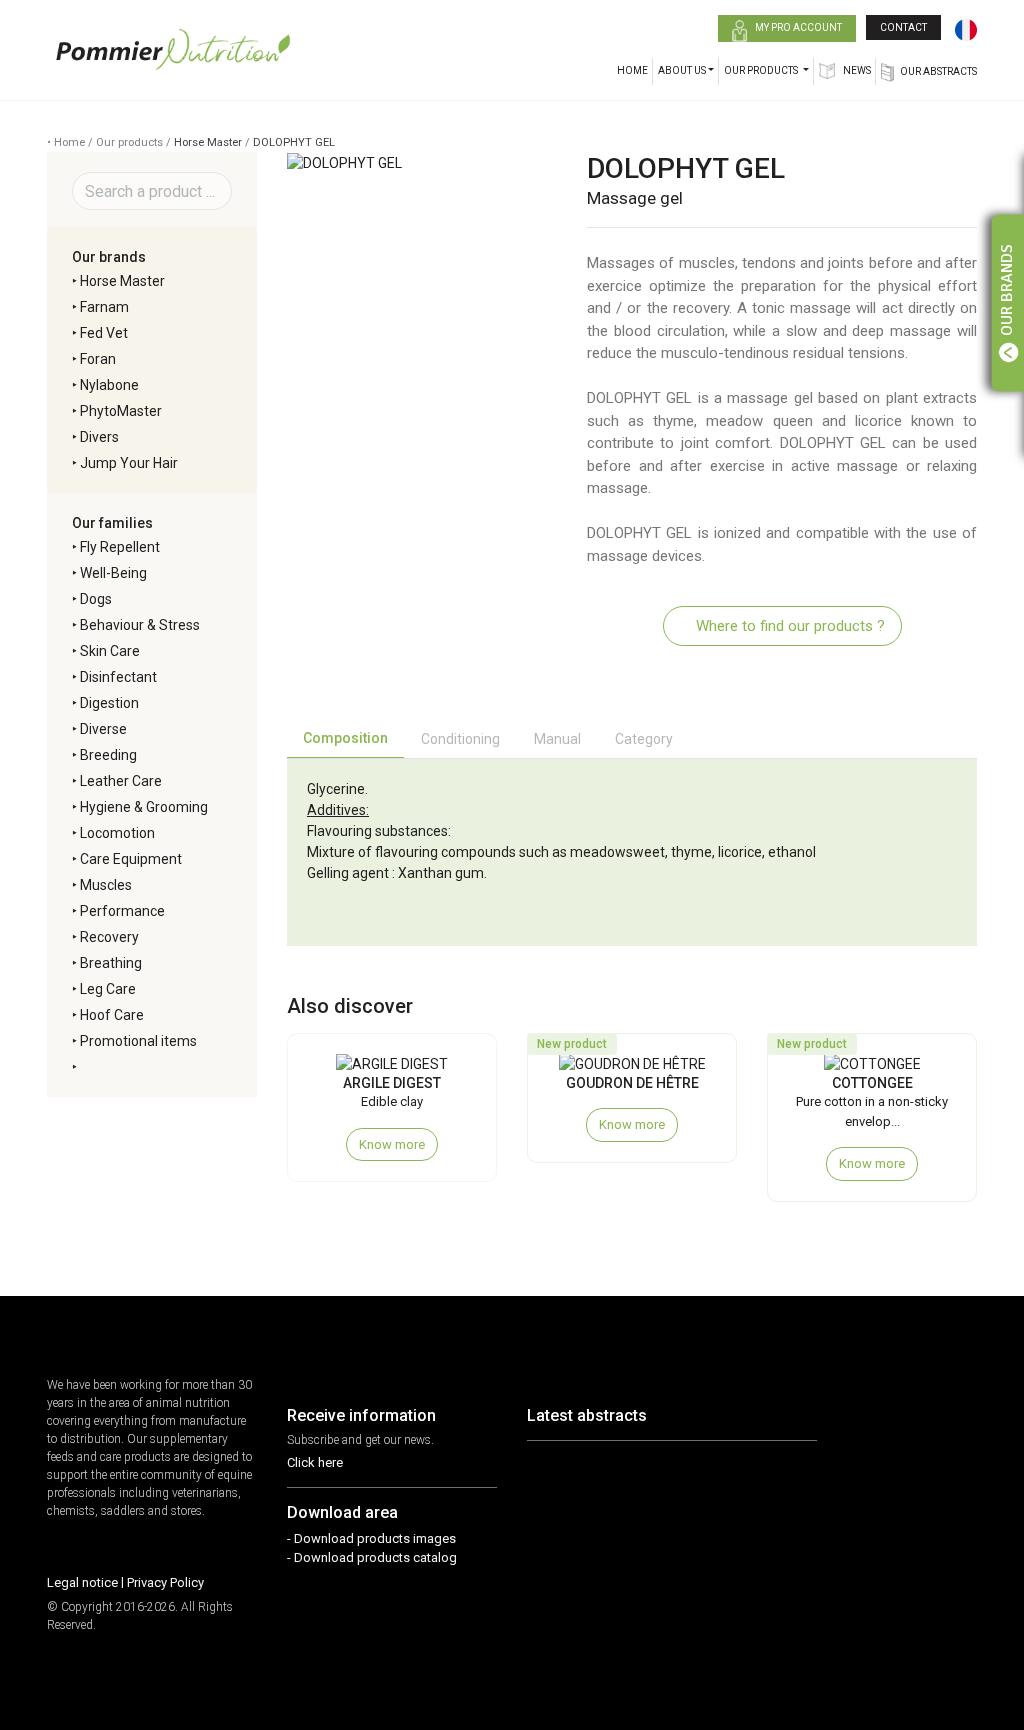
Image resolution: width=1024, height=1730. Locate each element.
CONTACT (903, 27)
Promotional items (138, 1041)
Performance (122, 911)
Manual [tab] (557, 739)
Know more (392, 1144)
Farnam (104, 307)
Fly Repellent (120, 547)
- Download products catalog (372, 1557)
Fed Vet (104, 333)
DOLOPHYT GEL (294, 142)
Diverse (103, 729)
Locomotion (117, 833)
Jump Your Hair (129, 463)
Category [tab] (644, 739)
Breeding (108, 755)
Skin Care (110, 651)
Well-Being (113, 573)
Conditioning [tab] (460, 739)
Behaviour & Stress (140, 625)
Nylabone (109, 385)
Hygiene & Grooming (144, 807)
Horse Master (208, 142)
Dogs (96, 599)
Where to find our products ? (788, 626)
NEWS (856, 70)
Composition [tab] (345, 738)
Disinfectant (118, 677)
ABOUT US (682, 70)
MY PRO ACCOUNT (797, 27)
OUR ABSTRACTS (938, 71)
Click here (315, 1462)
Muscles (106, 885)
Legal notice (82, 1582)
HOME (632, 70)
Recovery (109, 937)
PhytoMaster (121, 411)
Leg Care (108, 989)
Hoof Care (112, 1015)
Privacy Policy (165, 1582)
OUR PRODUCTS (762, 70)
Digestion (109, 703)
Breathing (111, 963)
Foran (98, 359)
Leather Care (121, 781)
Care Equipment (131, 859)
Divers (99, 437)
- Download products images (371, 1538)
